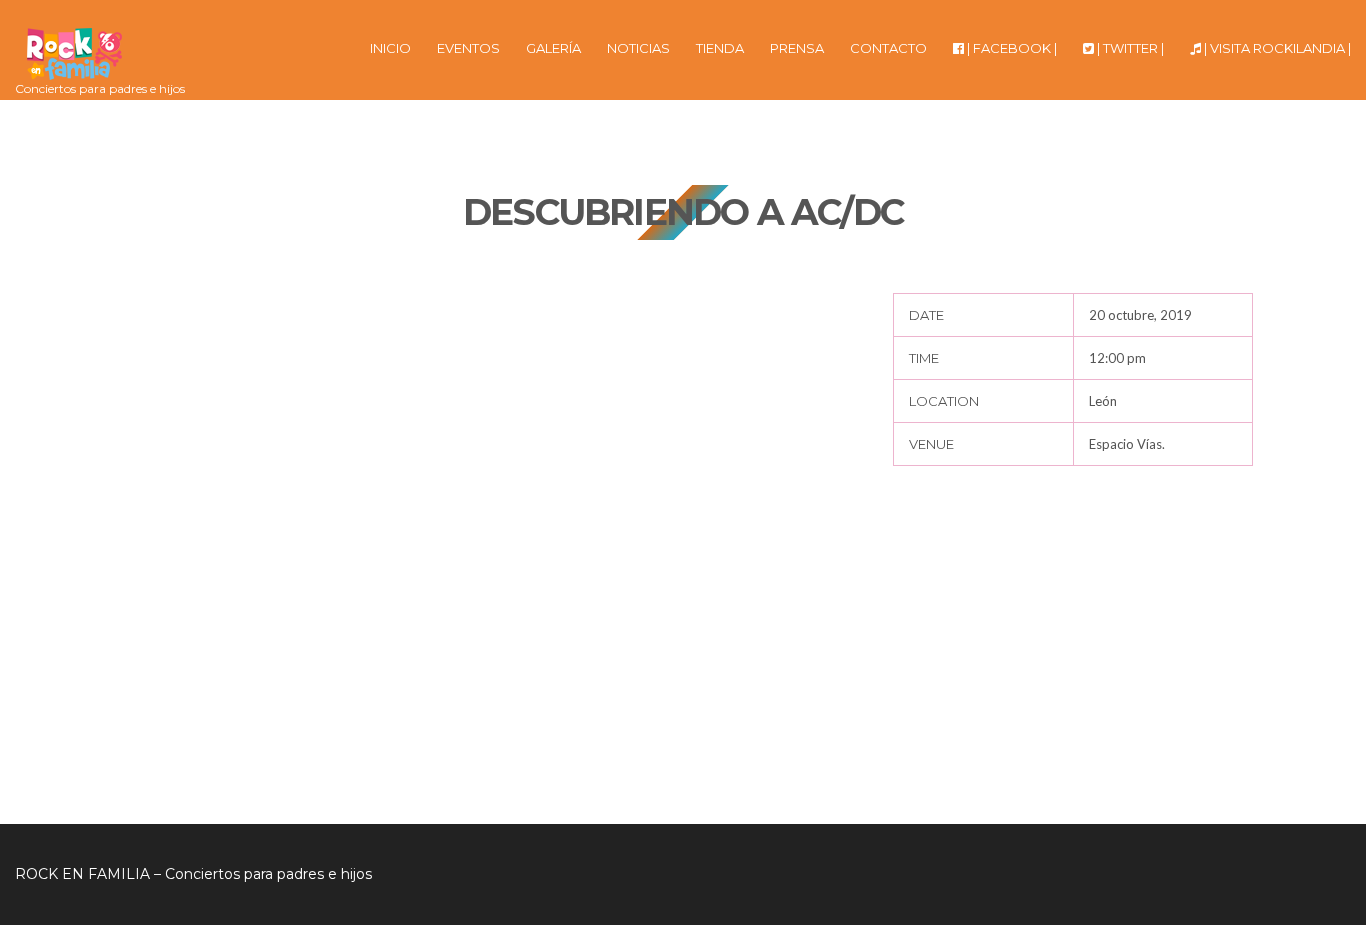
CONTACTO (888, 48)
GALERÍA (553, 48)
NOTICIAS (638, 48)
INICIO (390, 48)
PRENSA (797, 48)
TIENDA (720, 48)
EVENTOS (468, 48)
